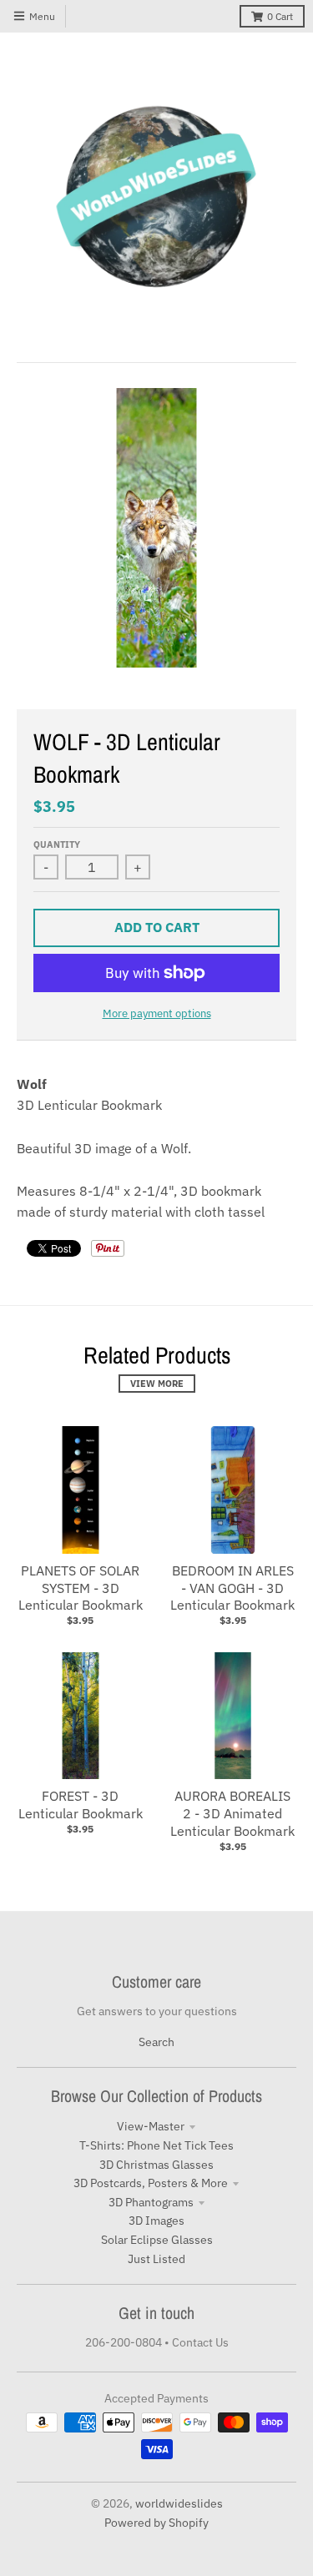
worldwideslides (179, 2503)
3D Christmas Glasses (156, 2165)
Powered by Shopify (156, 2523)
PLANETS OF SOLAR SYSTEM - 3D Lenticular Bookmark (81, 1588)
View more (157, 1384)
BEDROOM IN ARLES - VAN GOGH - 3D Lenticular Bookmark (232, 1588)
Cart (280, 16)
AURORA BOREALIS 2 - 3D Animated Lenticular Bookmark (232, 1813)
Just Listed (156, 2259)
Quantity (57, 844)
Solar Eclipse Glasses (157, 2240)
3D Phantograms (151, 2202)
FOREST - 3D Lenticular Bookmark (81, 1805)
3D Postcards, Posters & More (151, 2183)
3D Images (156, 2221)
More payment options (157, 1013)
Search (156, 2042)
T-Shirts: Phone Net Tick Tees (156, 2145)
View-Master (151, 2126)
